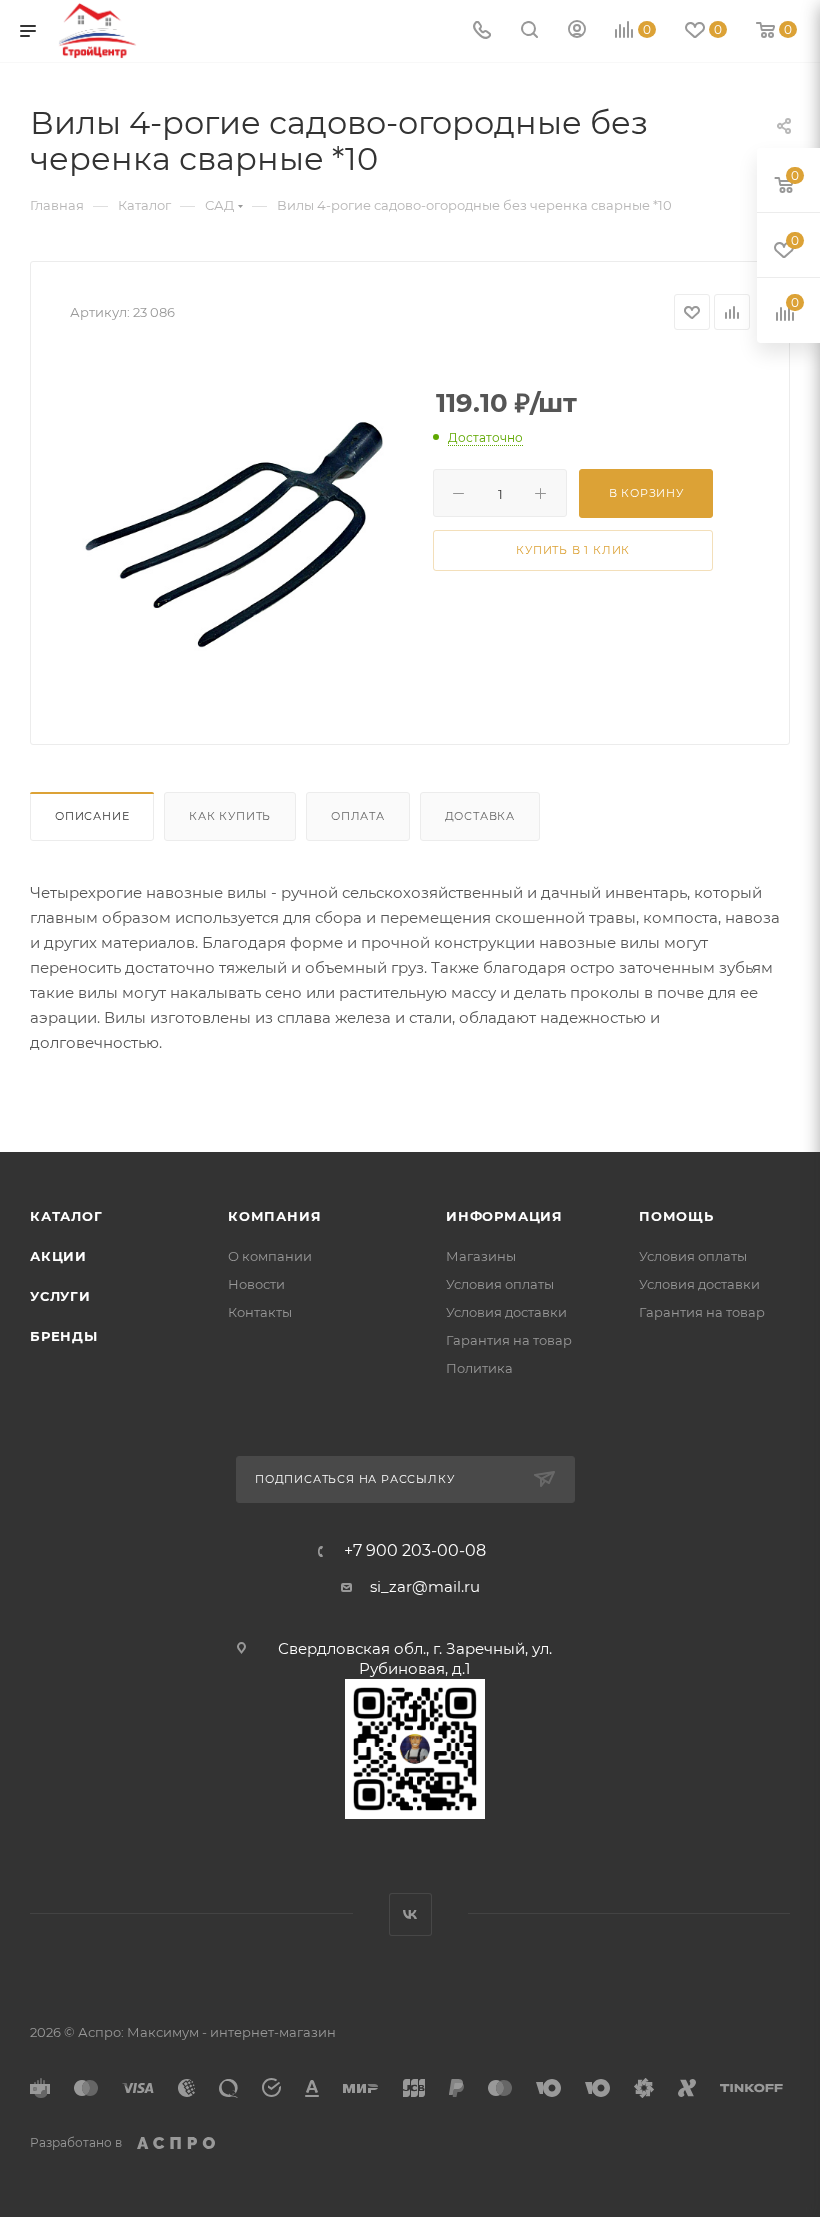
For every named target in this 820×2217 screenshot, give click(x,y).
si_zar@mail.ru (425, 1586)
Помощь (676, 1216)
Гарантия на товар (509, 1340)
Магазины (481, 1256)
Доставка (480, 816)
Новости (256, 1284)
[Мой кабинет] (577, 31)
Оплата (358, 816)
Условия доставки (506, 1312)
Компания (274, 1216)
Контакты (260, 1312)
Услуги (60, 1296)
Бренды (64, 1336)
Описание (92, 816)
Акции (58, 1256)
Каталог (66, 1216)
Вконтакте (410, 1914)
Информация (504, 1216)
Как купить (230, 816)
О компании (270, 1256)
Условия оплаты (500, 1284)
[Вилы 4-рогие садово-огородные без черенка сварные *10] (236, 521)
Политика (479, 1368)
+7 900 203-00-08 (415, 1551)
